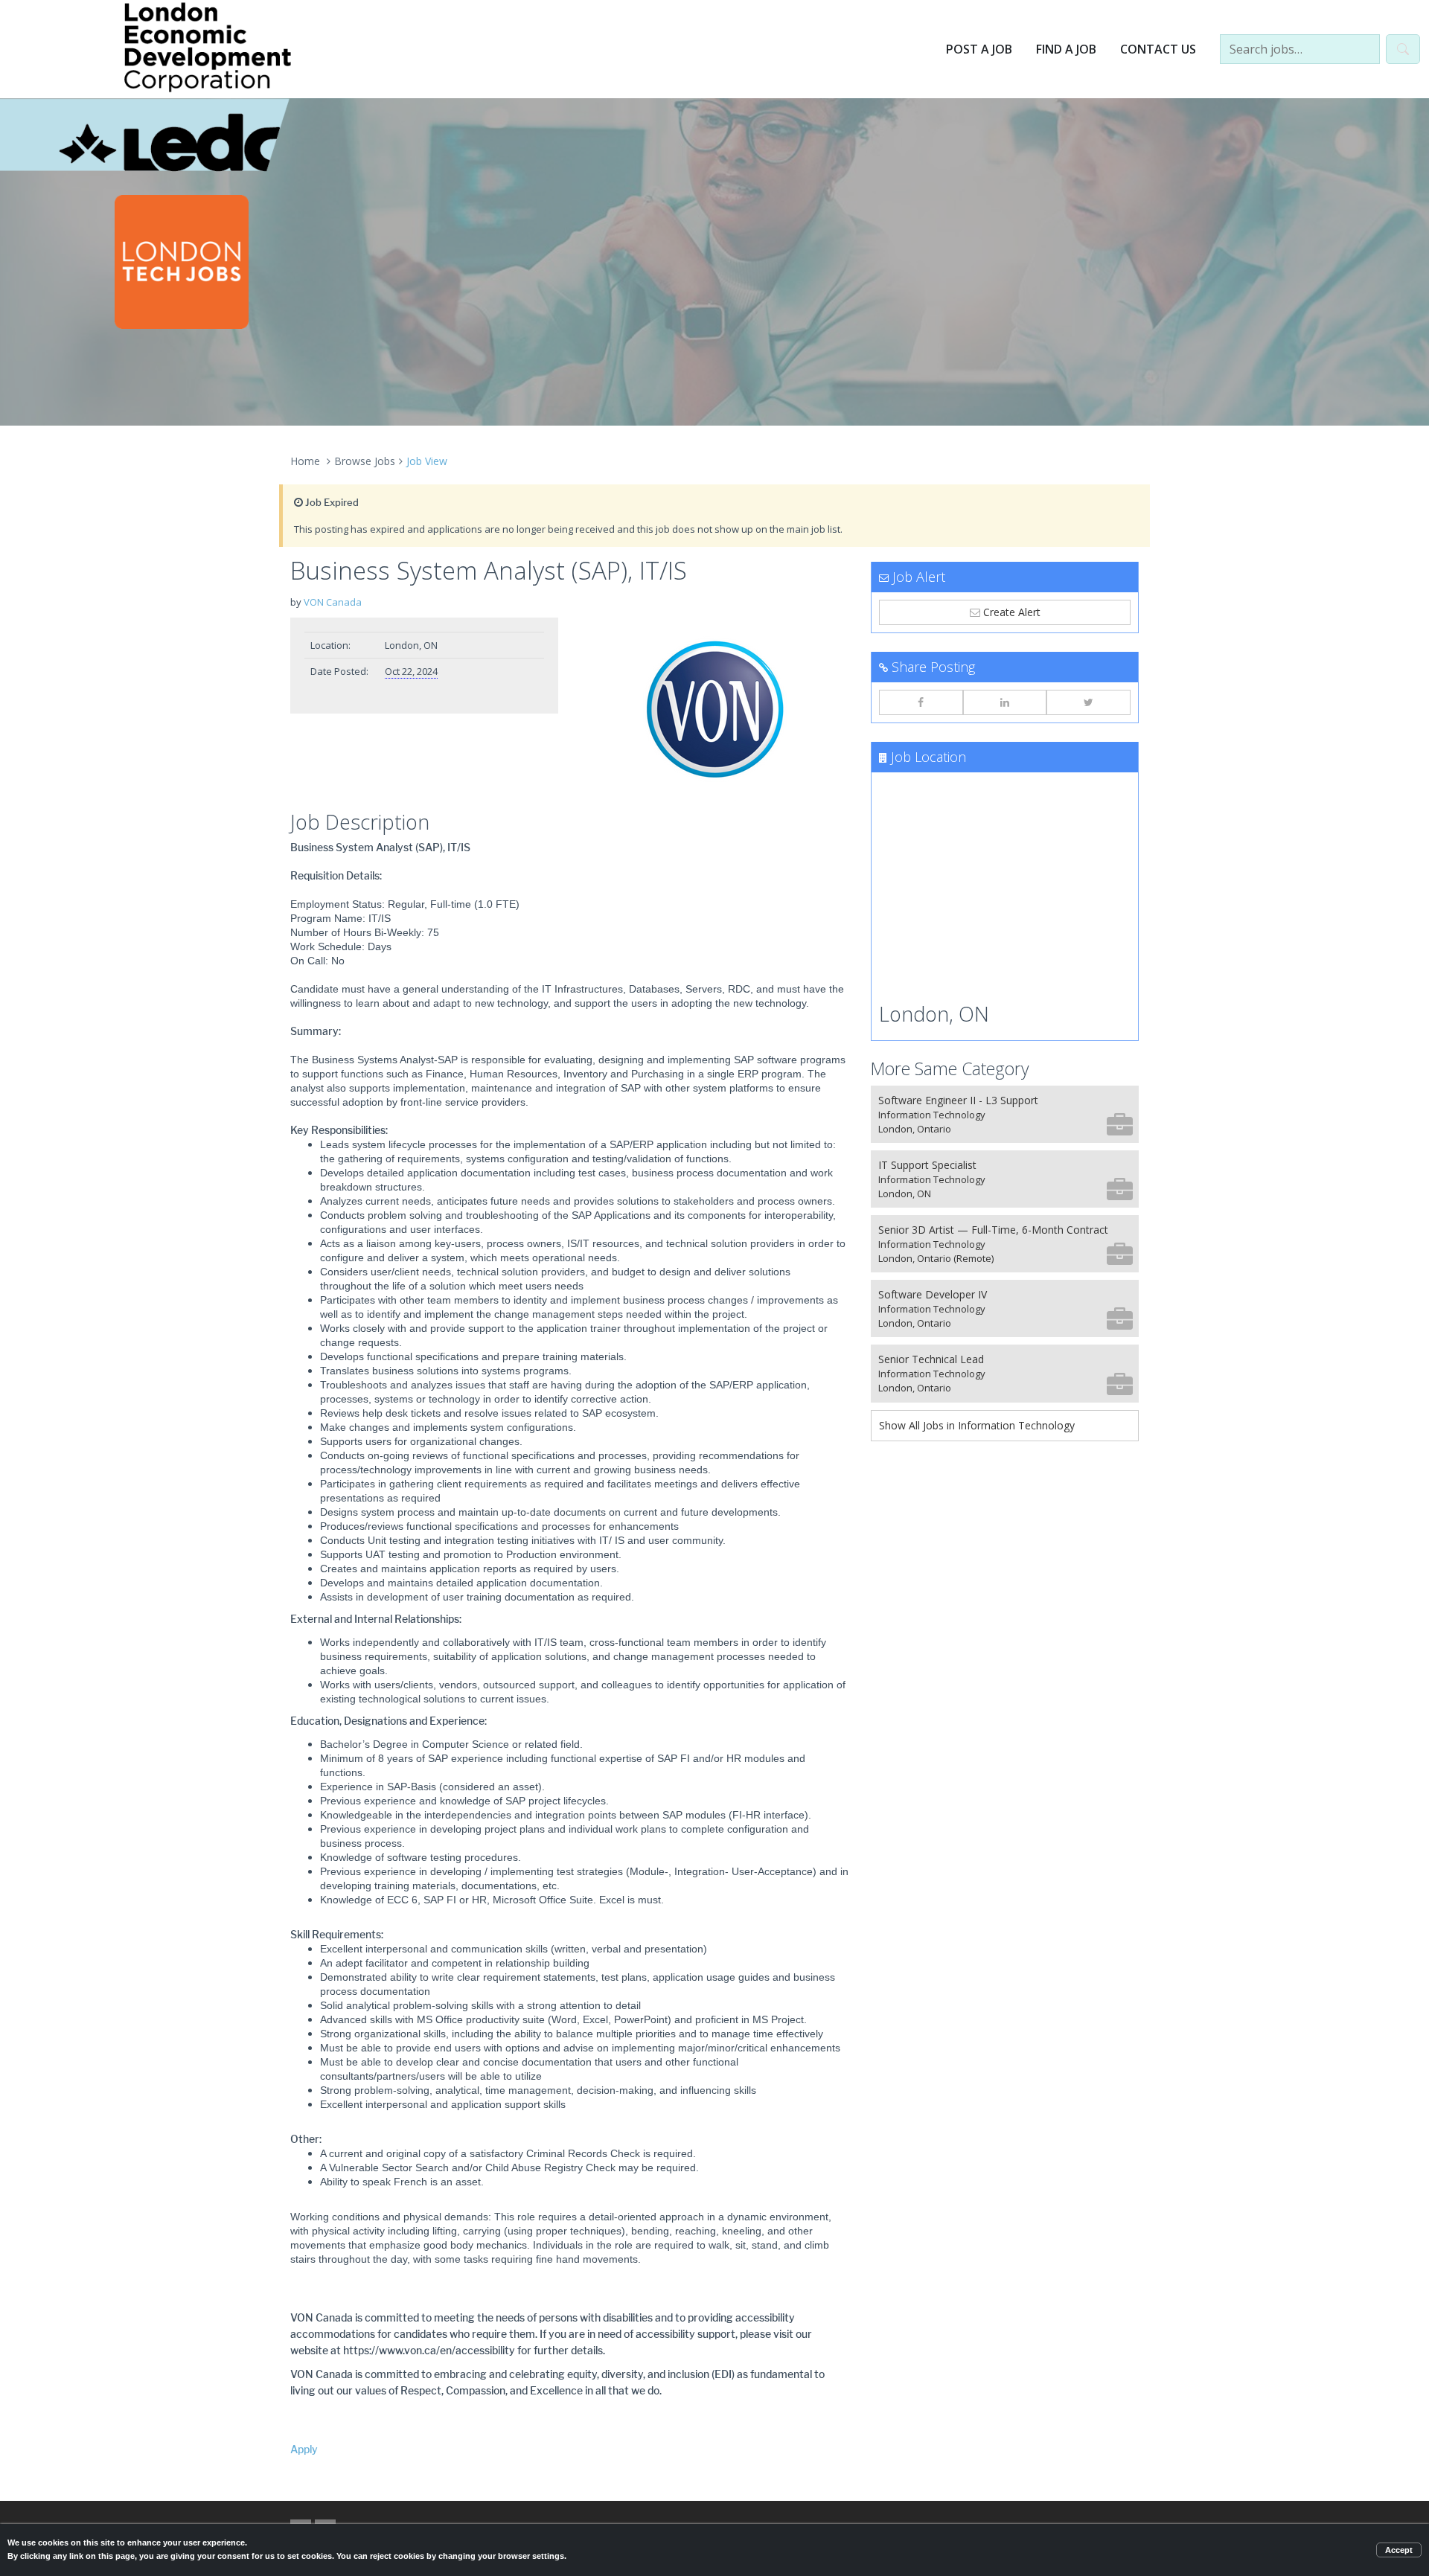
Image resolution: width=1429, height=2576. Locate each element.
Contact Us (1158, 49)
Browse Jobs (365, 461)
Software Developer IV (933, 1308)
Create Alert (1010, 612)
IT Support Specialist (932, 1179)
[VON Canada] (714, 711)
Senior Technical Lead (932, 1373)
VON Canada (333, 602)
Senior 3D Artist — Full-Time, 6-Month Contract (993, 1244)
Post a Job (979, 49)
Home (305, 461)
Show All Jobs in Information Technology (977, 1425)
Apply (304, 2450)
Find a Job (1066, 49)
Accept (1399, 2550)
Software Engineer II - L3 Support (958, 1114)
